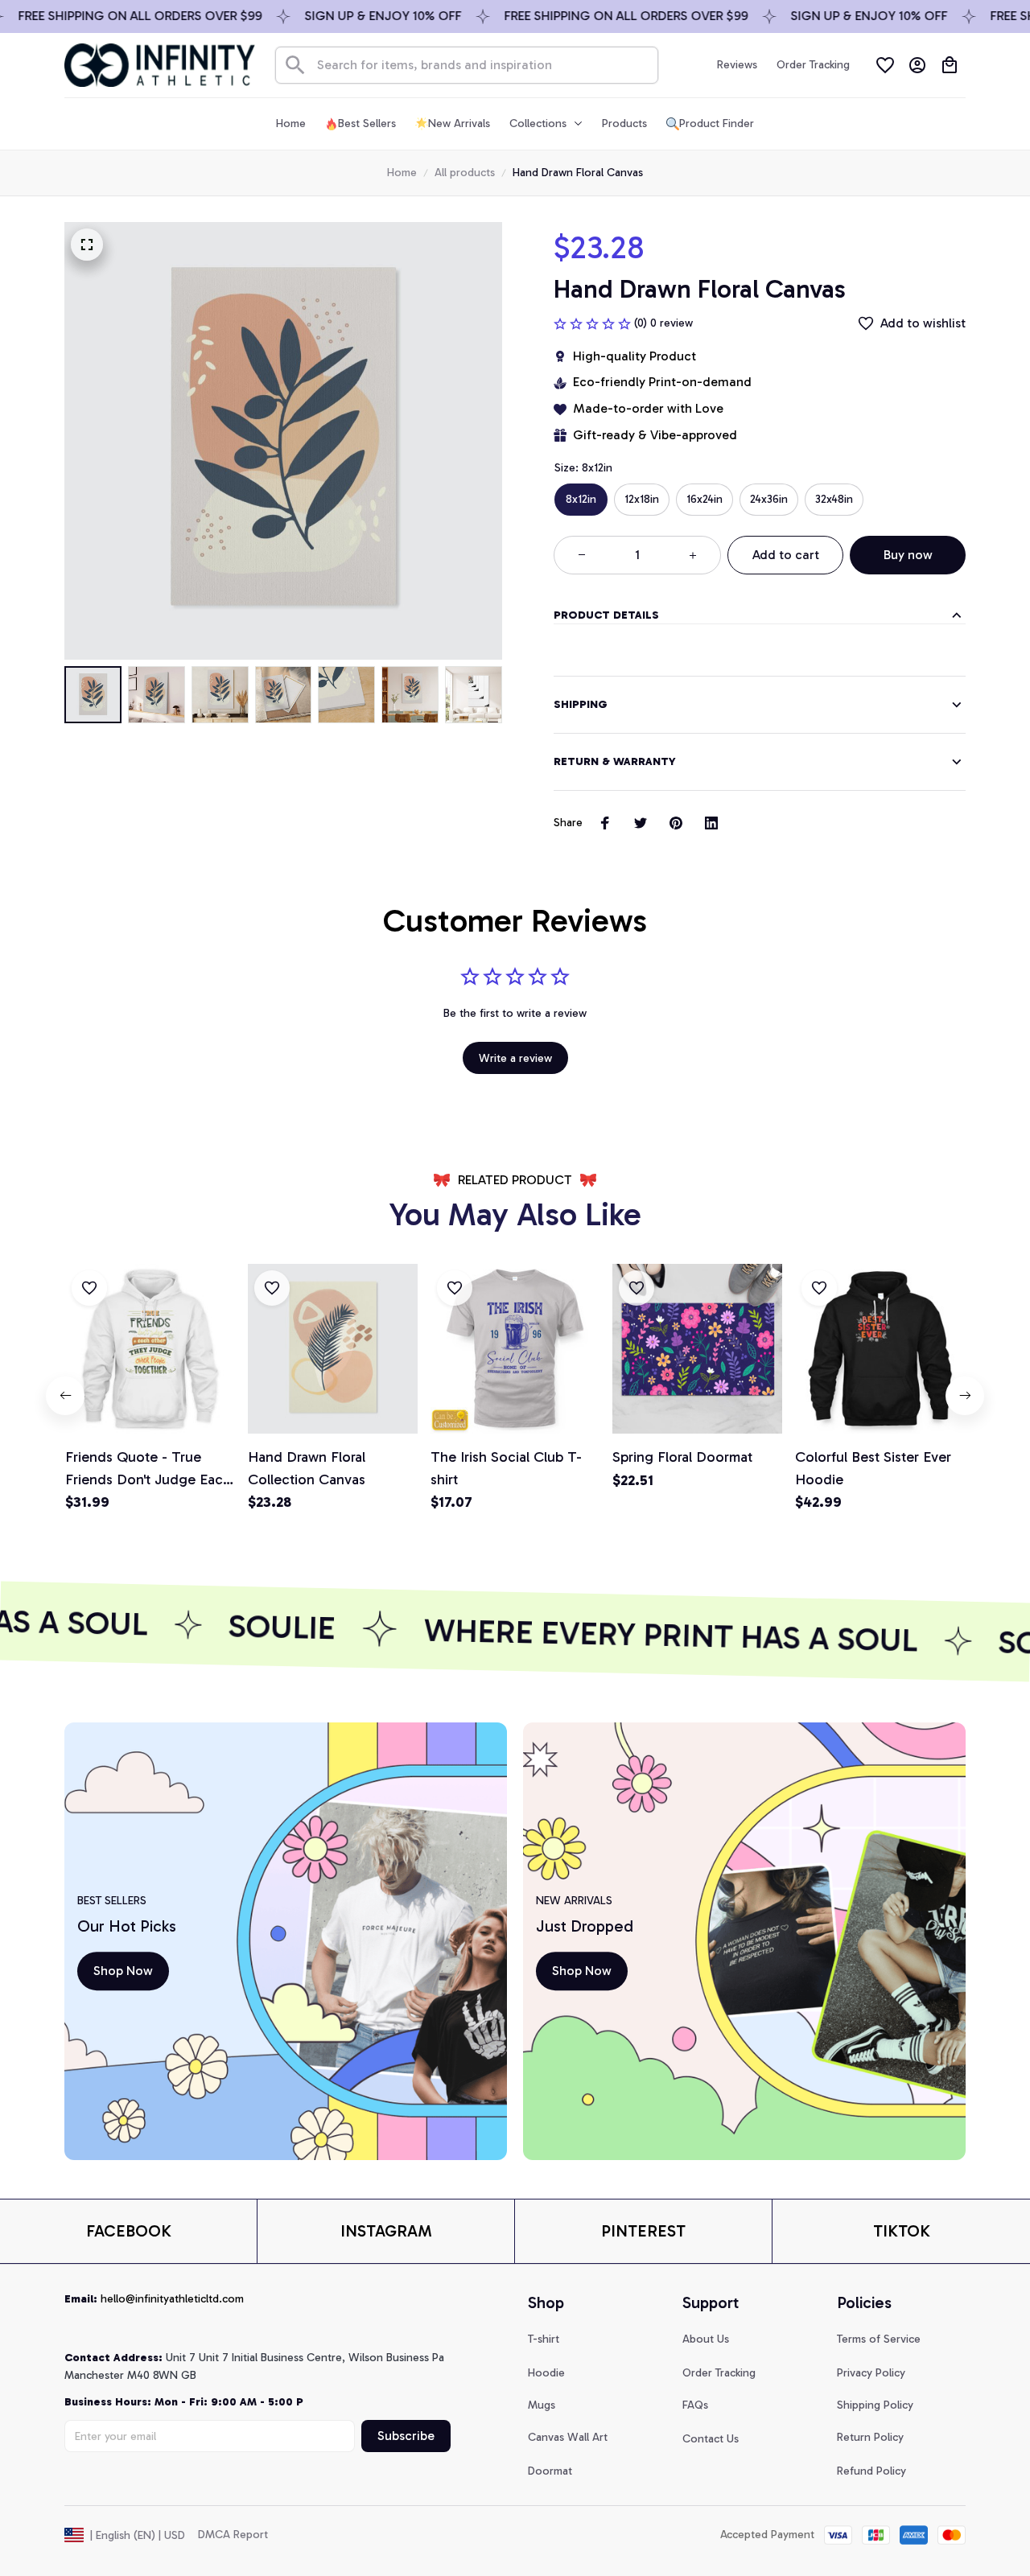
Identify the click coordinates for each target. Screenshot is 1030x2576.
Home (402, 173)
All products (465, 173)
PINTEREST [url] (643, 2231)
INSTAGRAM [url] (386, 2231)
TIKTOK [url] (902, 2231)
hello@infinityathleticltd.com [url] (172, 2299)
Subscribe (406, 2436)
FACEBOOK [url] (129, 2231)
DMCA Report (233, 2535)
